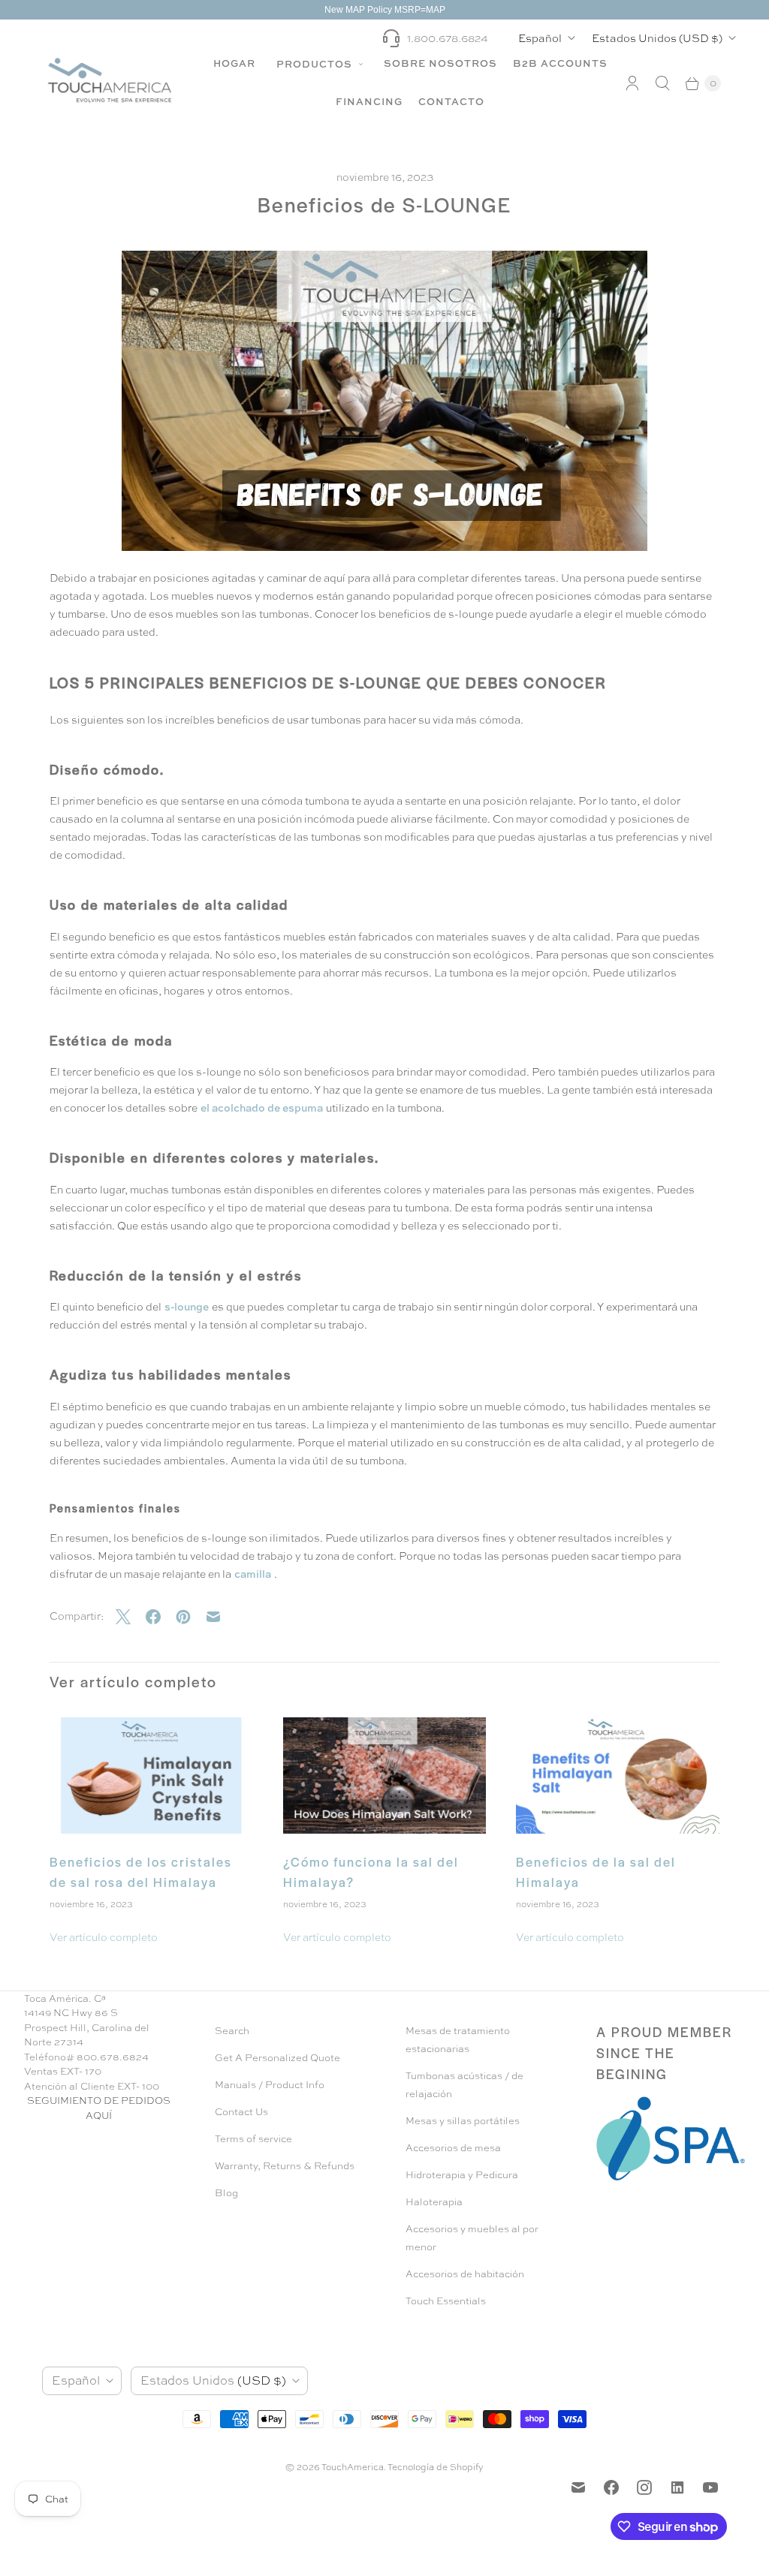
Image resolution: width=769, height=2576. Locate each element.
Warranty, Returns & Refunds (285, 2166)
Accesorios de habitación (465, 2274)
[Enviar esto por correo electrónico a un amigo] (221, 1617)
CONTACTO (451, 101)
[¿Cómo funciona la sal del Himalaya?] (385, 1776)
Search (232, 2031)
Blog (226, 2193)
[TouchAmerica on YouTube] (710, 2487)
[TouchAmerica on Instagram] (644, 2487)
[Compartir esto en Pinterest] (191, 1617)
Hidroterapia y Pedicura (462, 2175)
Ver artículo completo (104, 1937)
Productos (316, 64)
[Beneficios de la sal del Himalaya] (618, 1776)
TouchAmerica (353, 2467)
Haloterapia (434, 2202)
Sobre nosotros (440, 63)
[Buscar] (662, 83)
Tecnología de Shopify (436, 2467)
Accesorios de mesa (453, 2148)
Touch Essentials (446, 2301)
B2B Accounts (560, 63)
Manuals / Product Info (270, 2085)
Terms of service (253, 2139)
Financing (369, 101)
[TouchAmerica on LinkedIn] (677, 2487)
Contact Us (241, 2112)
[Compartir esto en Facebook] (161, 1617)
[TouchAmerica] (110, 80)
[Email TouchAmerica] (578, 2487)
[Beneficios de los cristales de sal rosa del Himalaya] (151, 1776)
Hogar (234, 63)
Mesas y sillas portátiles (463, 2121)
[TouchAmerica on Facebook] (611, 2487)
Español (540, 38)
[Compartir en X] (131, 1617)
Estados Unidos (657, 38)
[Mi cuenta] (632, 83)
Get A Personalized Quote (277, 2058)
